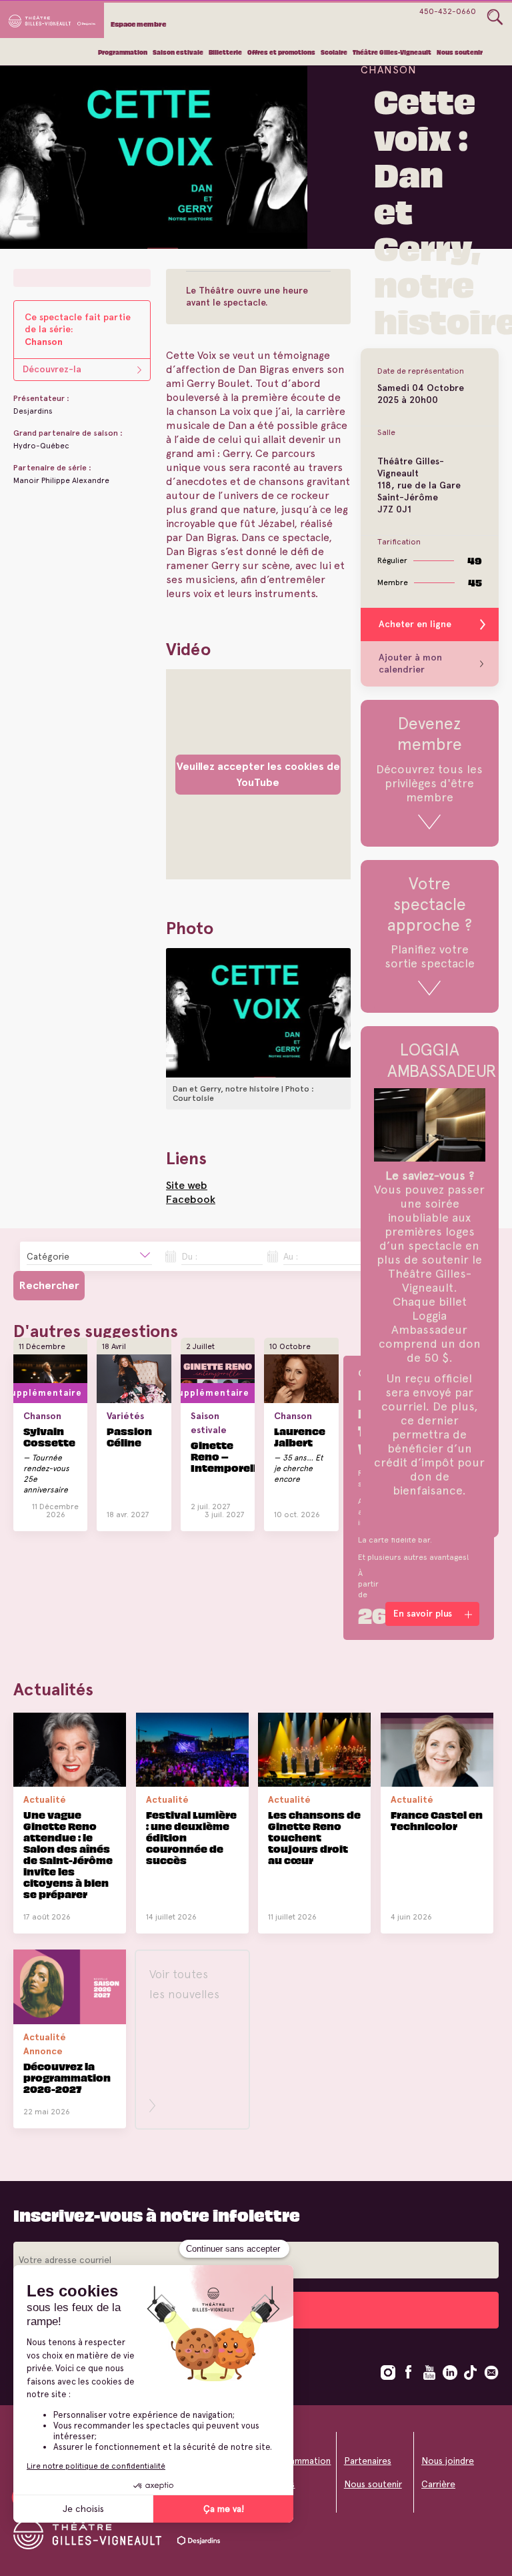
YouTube (429, 2373)
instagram (388, 2373)
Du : (189, 1256)
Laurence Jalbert (300, 1436)
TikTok (471, 2373)
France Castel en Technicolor (437, 1820)
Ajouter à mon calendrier (410, 664)
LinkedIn (450, 2373)
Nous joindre (448, 2461)
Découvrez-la (52, 369)
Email (491, 2373)
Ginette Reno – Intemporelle (227, 1456)
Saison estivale (178, 52)
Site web (187, 1185)
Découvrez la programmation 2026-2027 (67, 2077)
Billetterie (225, 52)
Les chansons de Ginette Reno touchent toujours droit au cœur (314, 1837)
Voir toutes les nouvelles (184, 1984)
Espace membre (138, 24)
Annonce (43, 2051)
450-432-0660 (448, 11)
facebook (409, 2373)
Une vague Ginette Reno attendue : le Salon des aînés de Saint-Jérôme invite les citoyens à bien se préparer (68, 1854)
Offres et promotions (281, 52)
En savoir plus (41, 1524)
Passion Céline (129, 1436)
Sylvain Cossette (49, 1436)
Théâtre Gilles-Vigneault (392, 52)
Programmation (123, 52)
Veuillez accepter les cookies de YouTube (258, 774)
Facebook (191, 1199)
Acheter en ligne (415, 624)
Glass (495, 17)
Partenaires (368, 2461)
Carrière (438, 2484)
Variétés (125, 1416)
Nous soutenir (460, 52)
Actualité (45, 1799)
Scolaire (334, 52)
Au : (291, 1256)
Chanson (389, 70)
